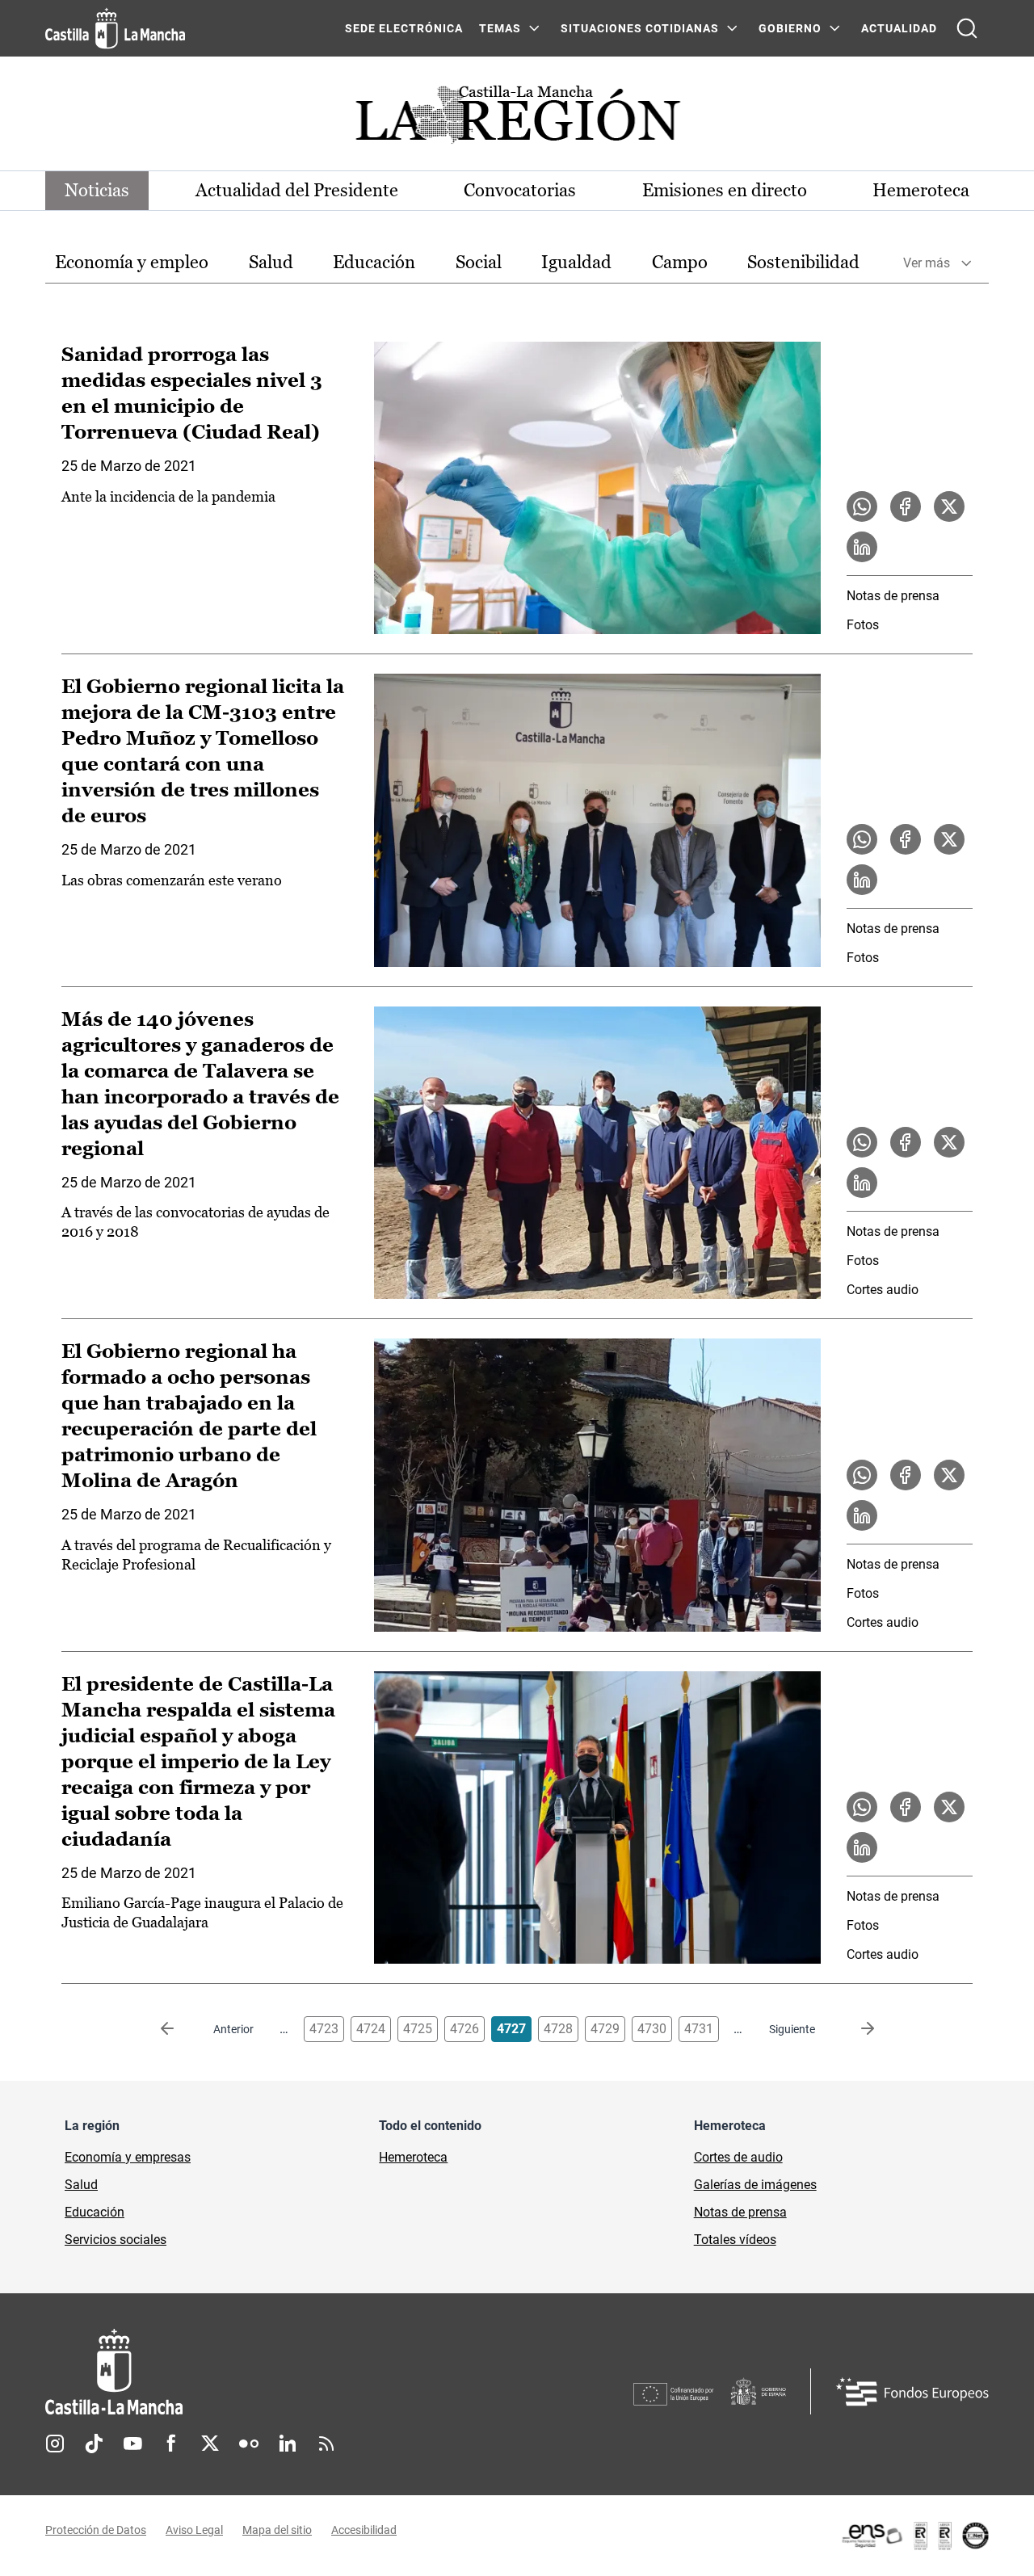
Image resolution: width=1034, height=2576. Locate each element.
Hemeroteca (921, 190)
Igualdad (576, 262)
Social (479, 262)
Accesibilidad (364, 2530)
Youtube (132, 2444)
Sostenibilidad (803, 262)
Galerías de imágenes (755, 2185)
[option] (132, 263)
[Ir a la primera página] (180, 2029)
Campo (680, 262)
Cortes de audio (738, 2157)
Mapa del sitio (277, 2530)
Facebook (171, 2444)
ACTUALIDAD (899, 28)
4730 (652, 2029)
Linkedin (288, 2444)
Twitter (210, 2444)
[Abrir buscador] (967, 28)
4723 (324, 2029)
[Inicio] (264, 2372)
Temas (500, 28)
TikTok (94, 2444)
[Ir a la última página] (855, 2029)
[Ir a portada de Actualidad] (517, 119)
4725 (418, 2029)
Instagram (55, 2444)
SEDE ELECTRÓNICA (404, 28)
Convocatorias (520, 190)
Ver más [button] (927, 263)
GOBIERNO (790, 28)
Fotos (863, 625)
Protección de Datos (96, 2530)
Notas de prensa (893, 596)
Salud (271, 262)
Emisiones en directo (725, 190)
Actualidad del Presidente (297, 190)
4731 (699, 2029)
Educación (374, 262)
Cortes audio (883, 1290)
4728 (558, 2029)
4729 (605, 2029)
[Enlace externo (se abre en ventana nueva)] (914, 2536)
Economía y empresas (128, 2157)
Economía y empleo (132, 262)
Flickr (249, 2444)
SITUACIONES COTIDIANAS (640, 28)
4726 (464, 2029)
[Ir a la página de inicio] (115, 28)
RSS (326, 2444)
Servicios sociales (116, 2240)
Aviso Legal (194, 2530)
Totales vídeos (735, 2240)
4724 (371, 2029)
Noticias (97, 190)
